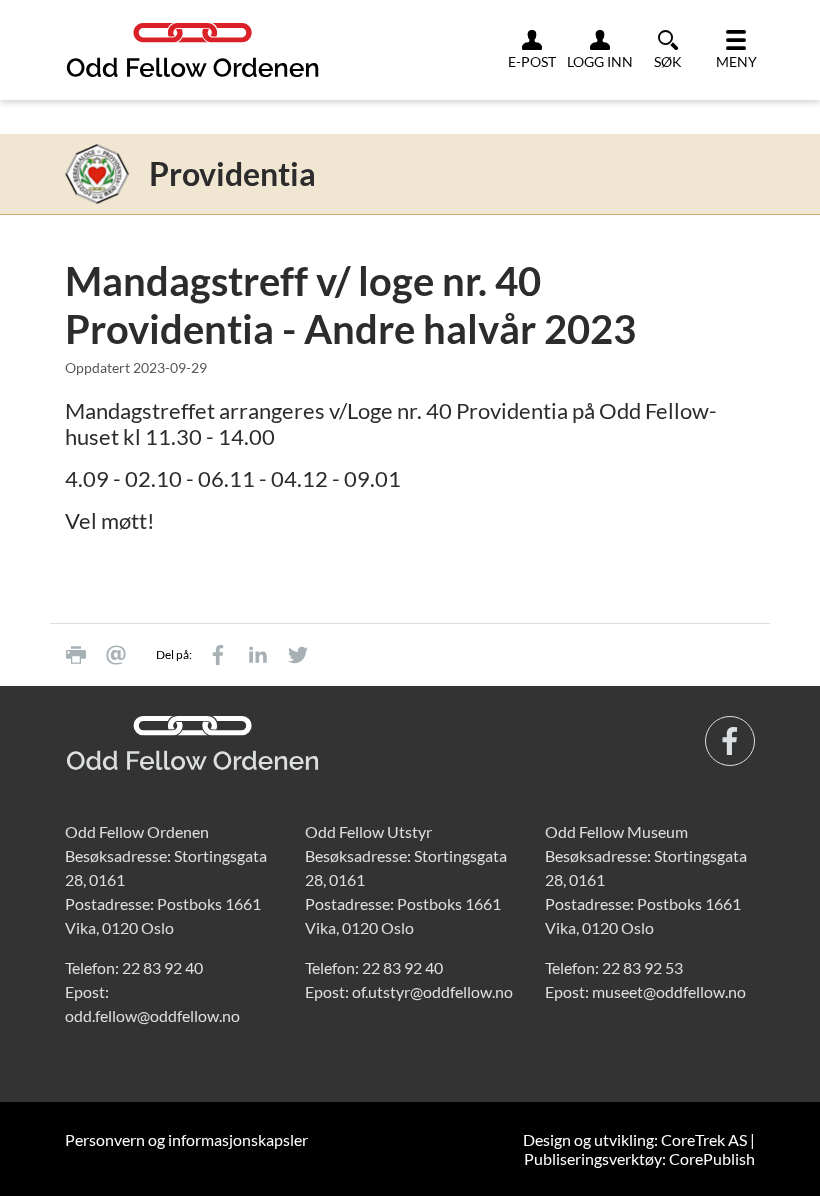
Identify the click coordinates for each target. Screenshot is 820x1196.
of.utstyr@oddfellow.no (432, 991)
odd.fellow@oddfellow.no (152, 1015)
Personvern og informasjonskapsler (186, 1139)
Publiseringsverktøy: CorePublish (639, 1158)
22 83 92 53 (642, 967)
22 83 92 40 (162, 967)
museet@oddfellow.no (669, 991)
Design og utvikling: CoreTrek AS (635, 1139)
